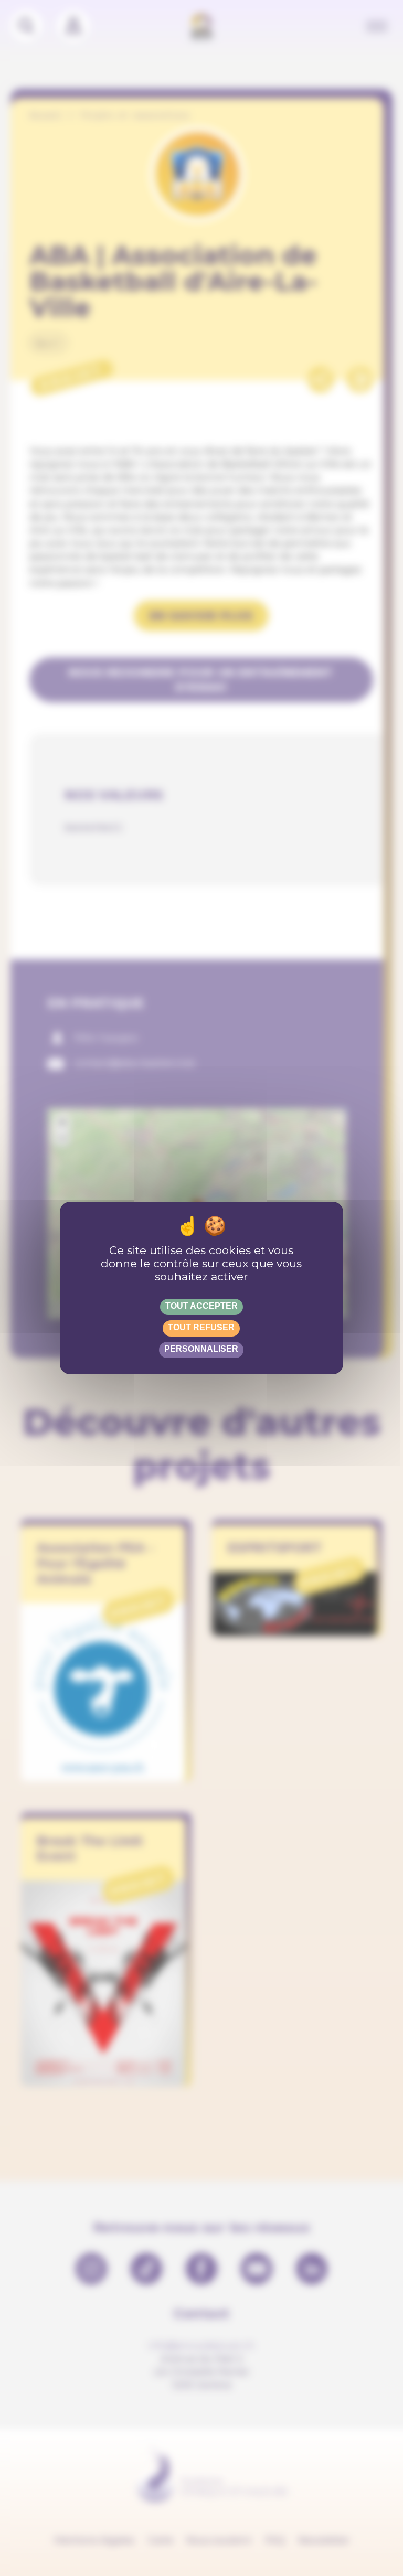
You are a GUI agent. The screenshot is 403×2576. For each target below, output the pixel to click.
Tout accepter (201, 1306)
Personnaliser (201, 1349)
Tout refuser (201, 1327)
